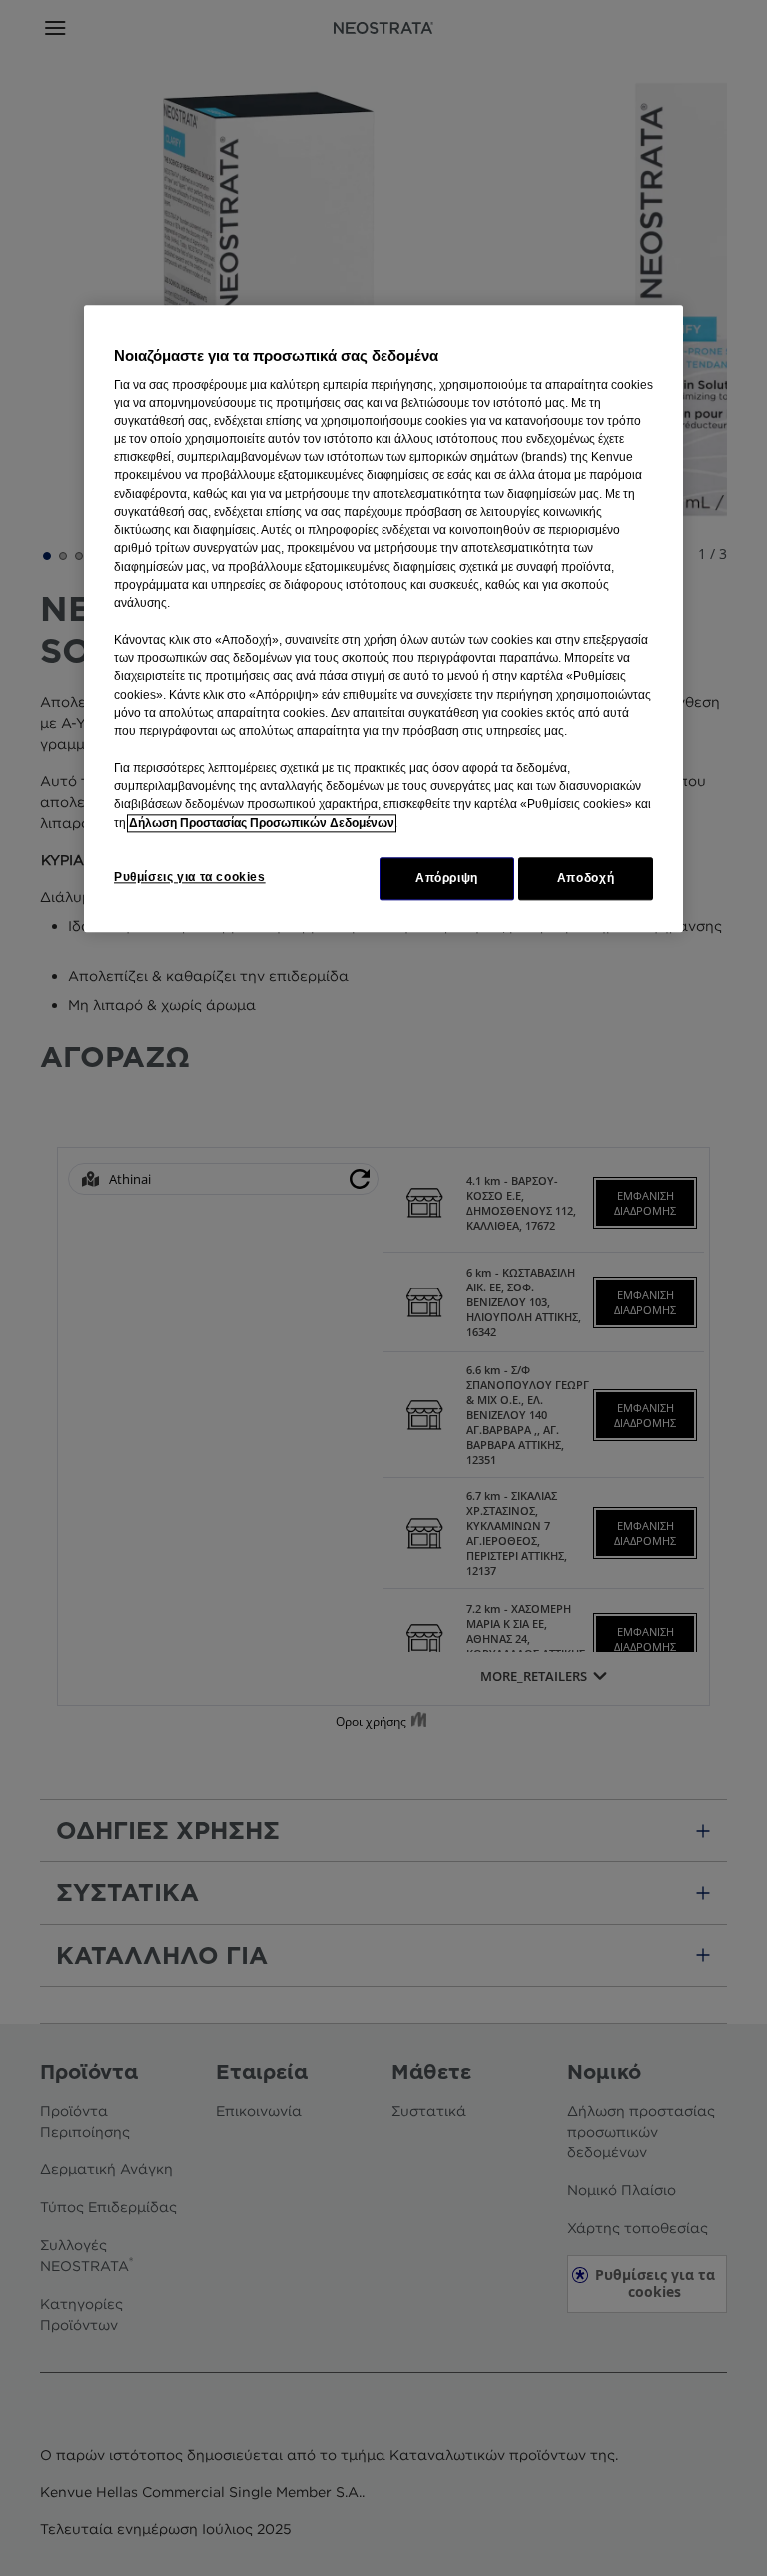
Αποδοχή (586, 878)
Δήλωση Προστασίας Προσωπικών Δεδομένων (262, 823)
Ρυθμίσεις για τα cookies (190, 877)
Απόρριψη (447, 878)
